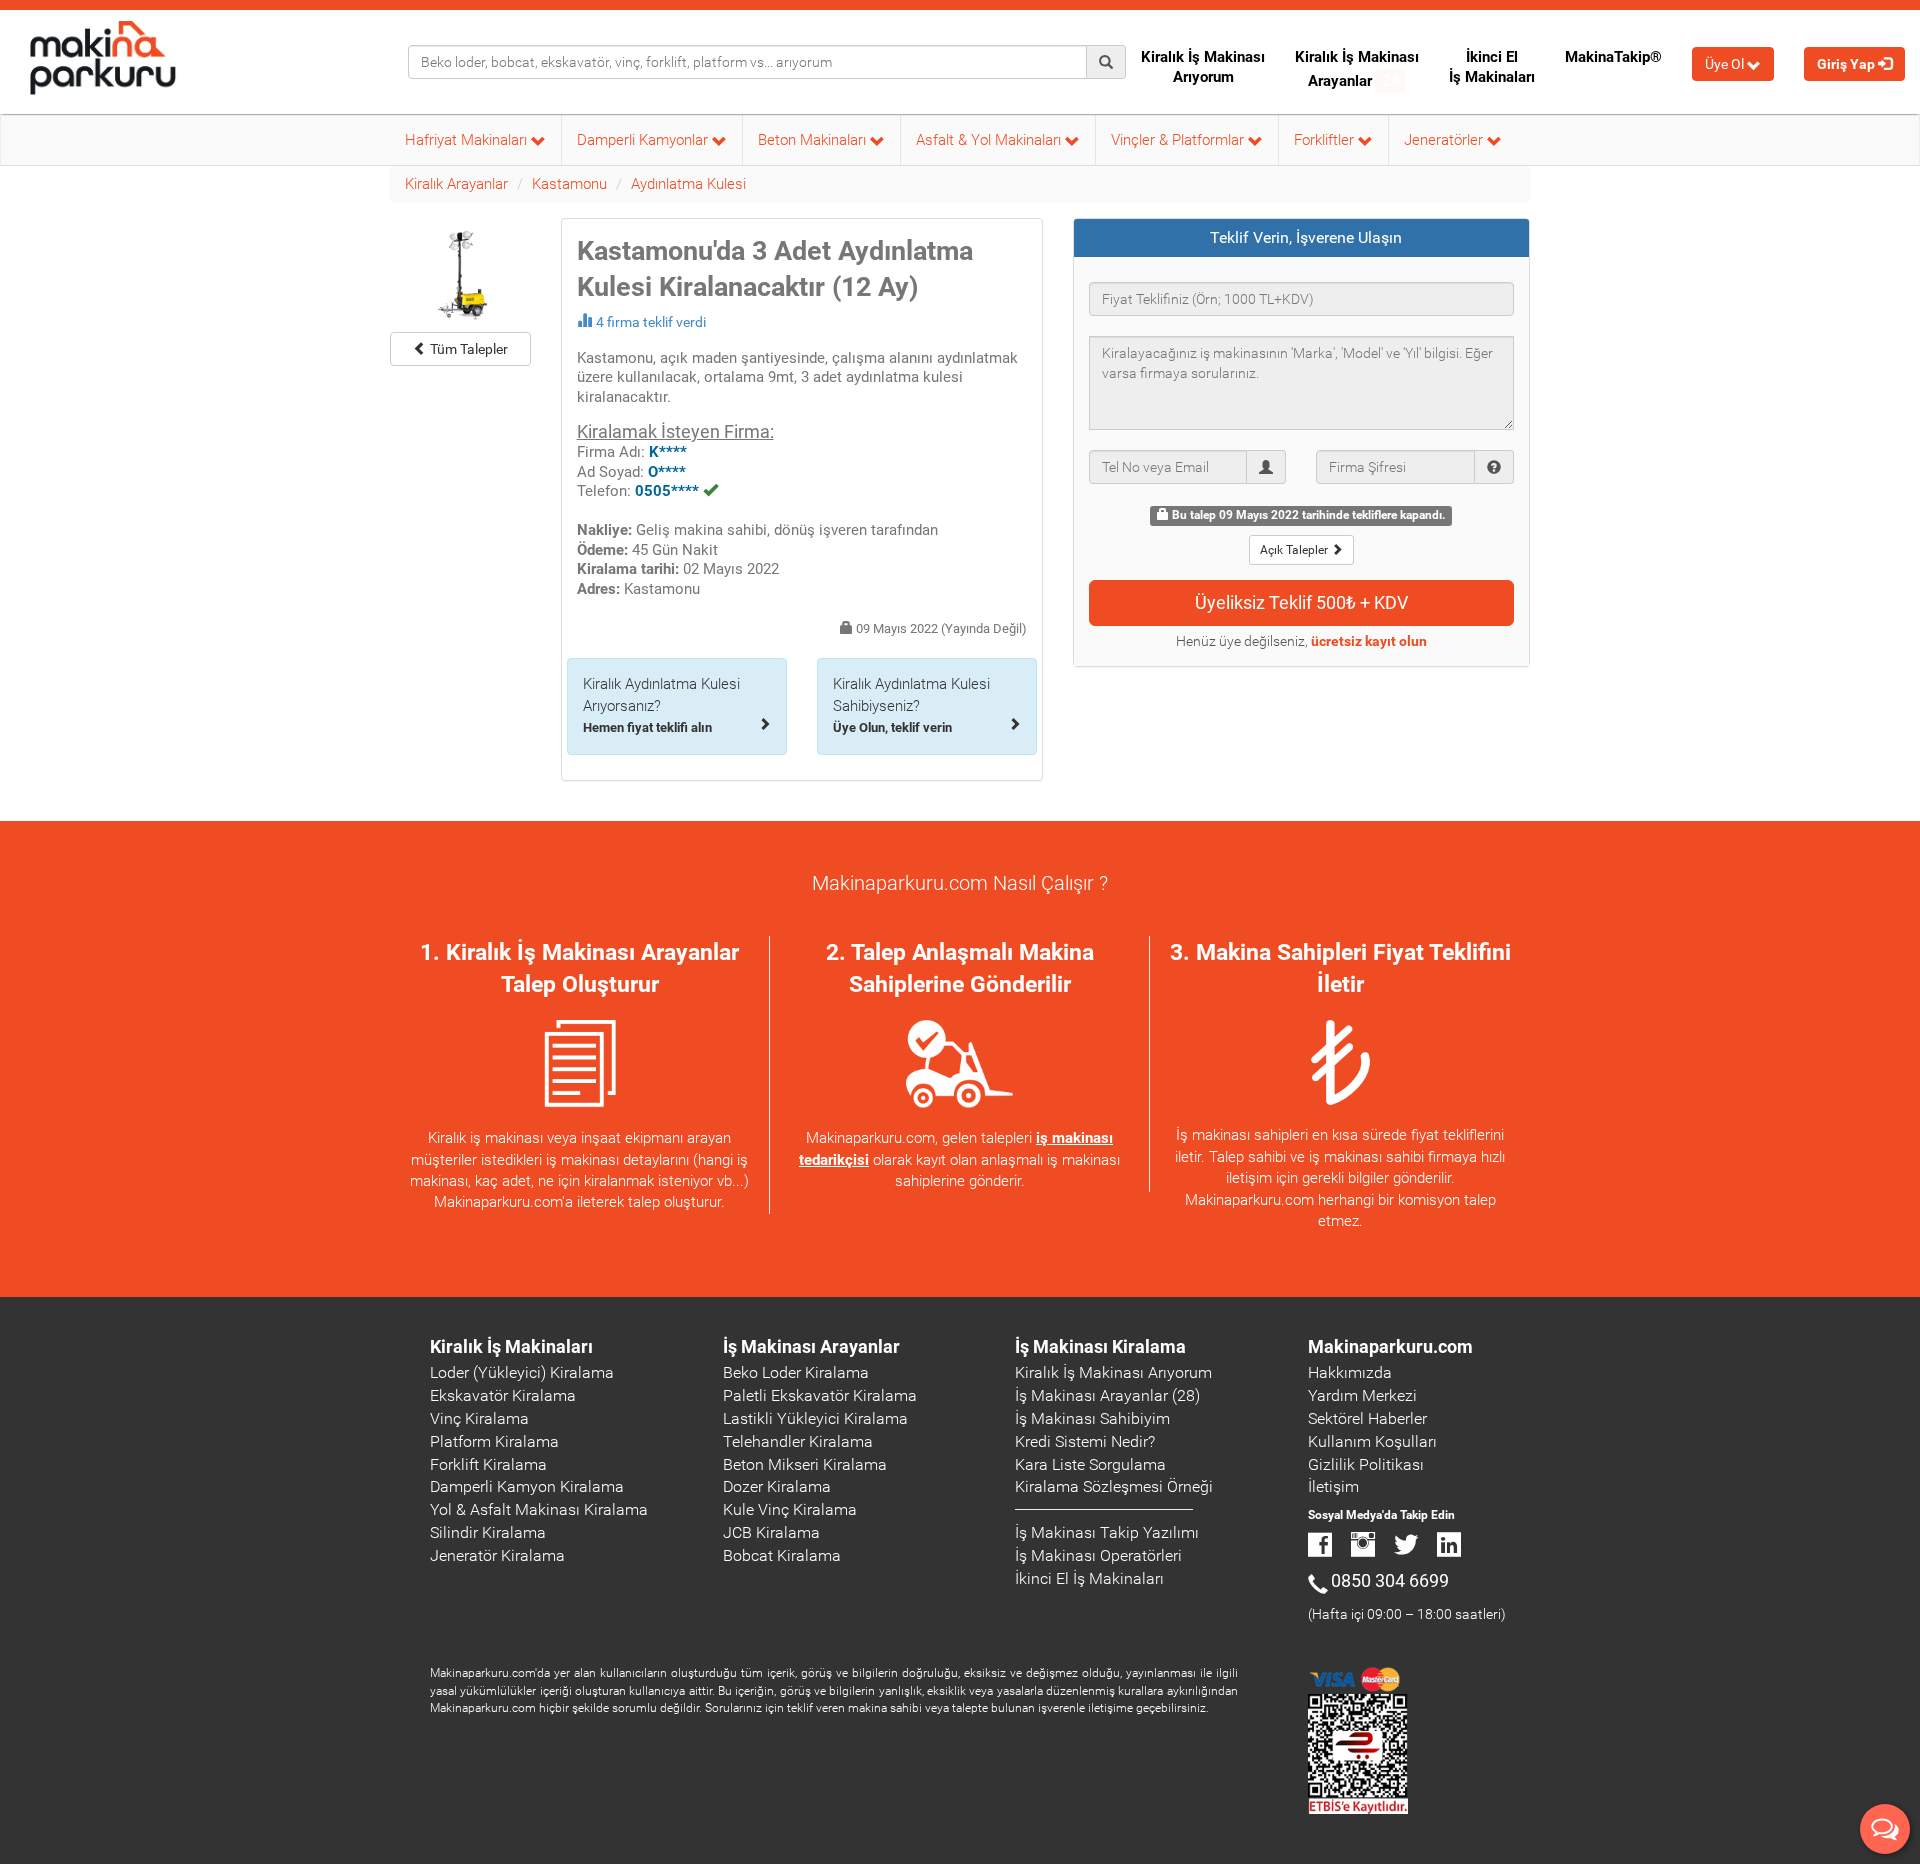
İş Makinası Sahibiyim (1092, 1418)
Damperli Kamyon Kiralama (527, 1486)
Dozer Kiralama (777, 1486)
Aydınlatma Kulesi (688, 184)
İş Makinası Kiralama (1100, 1346)
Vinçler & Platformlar (1179, 140)
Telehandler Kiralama (798, 1441)
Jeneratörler (1445, 140)
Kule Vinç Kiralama (790, 1509)
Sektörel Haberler (1367, 1418)
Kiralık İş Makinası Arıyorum (1203, 67)
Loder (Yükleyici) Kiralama (522, 1372)
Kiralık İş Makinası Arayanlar (1357, 69)
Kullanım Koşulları (1372, 1441)
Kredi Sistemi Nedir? (1085, 1441)
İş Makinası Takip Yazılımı (1107, 1532)
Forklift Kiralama (488, 1464)
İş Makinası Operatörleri (1098, 1555)
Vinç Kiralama (479, 1418)
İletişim (1333, 1486)
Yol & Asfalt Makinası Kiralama (539, 1509)
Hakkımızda (1350, 1372)
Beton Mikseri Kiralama (805, 1464)
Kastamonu (569, 184)
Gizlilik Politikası (1366, 1464)
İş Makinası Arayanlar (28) (1107, 1395)
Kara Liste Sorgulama (1090, 1464)
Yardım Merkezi (1362, 1395)
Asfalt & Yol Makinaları (990, 140)
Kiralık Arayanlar (456, 184)
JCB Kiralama (771, 1532)
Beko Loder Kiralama (796, 1372)
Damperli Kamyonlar (644, 140)
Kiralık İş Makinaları (511, 1346)
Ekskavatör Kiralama (503, 1395)
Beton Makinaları (814, 140)
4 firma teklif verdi (651, 322)
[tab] (1302, 238)
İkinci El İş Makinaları (1492, 67)
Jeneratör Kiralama (497, 1555)
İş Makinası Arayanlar (811, 1346)
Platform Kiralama (494, 1441)
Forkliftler (1326, 140)
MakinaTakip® (1613, 57)
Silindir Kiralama (488, 1532)
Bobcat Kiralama (782, 1555)
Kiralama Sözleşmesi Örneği (1114, 1486)
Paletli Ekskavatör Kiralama (820, 1395)
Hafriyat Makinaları (468, 140)
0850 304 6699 (1390, 1580)
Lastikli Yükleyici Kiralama (815, 1418)
